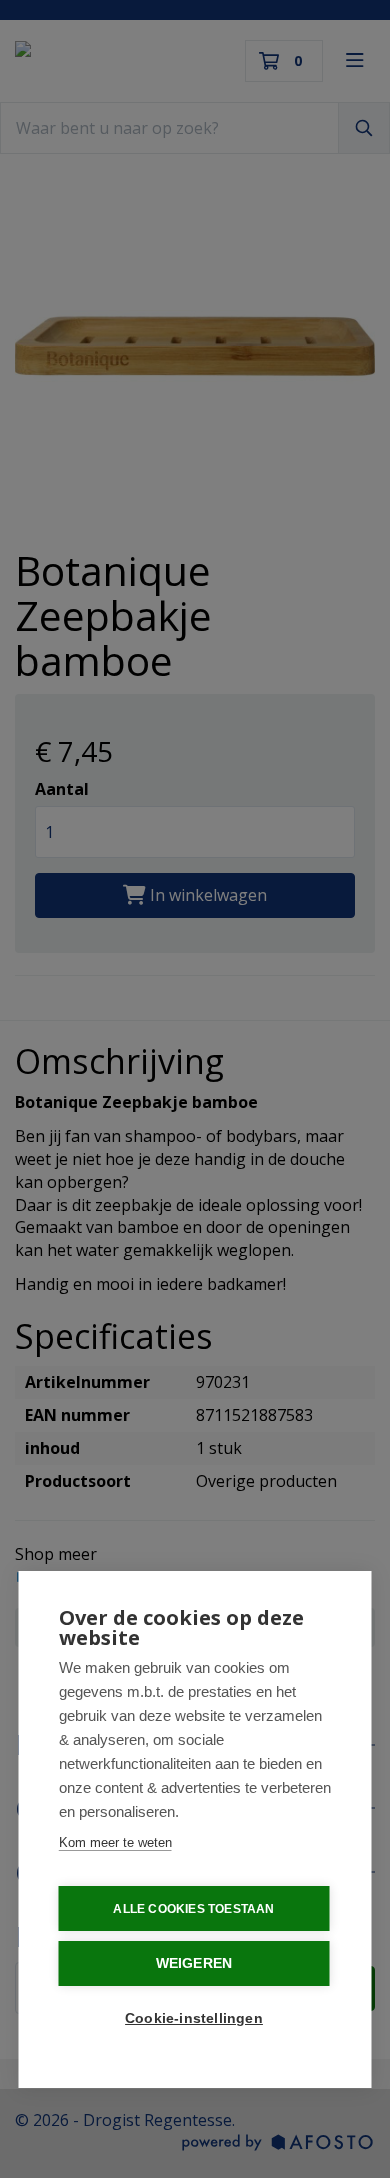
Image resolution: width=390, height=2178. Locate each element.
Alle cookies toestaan (193, 1909)
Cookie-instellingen (194, 2018)
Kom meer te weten (115, 1842)
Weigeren (194, 1963)
